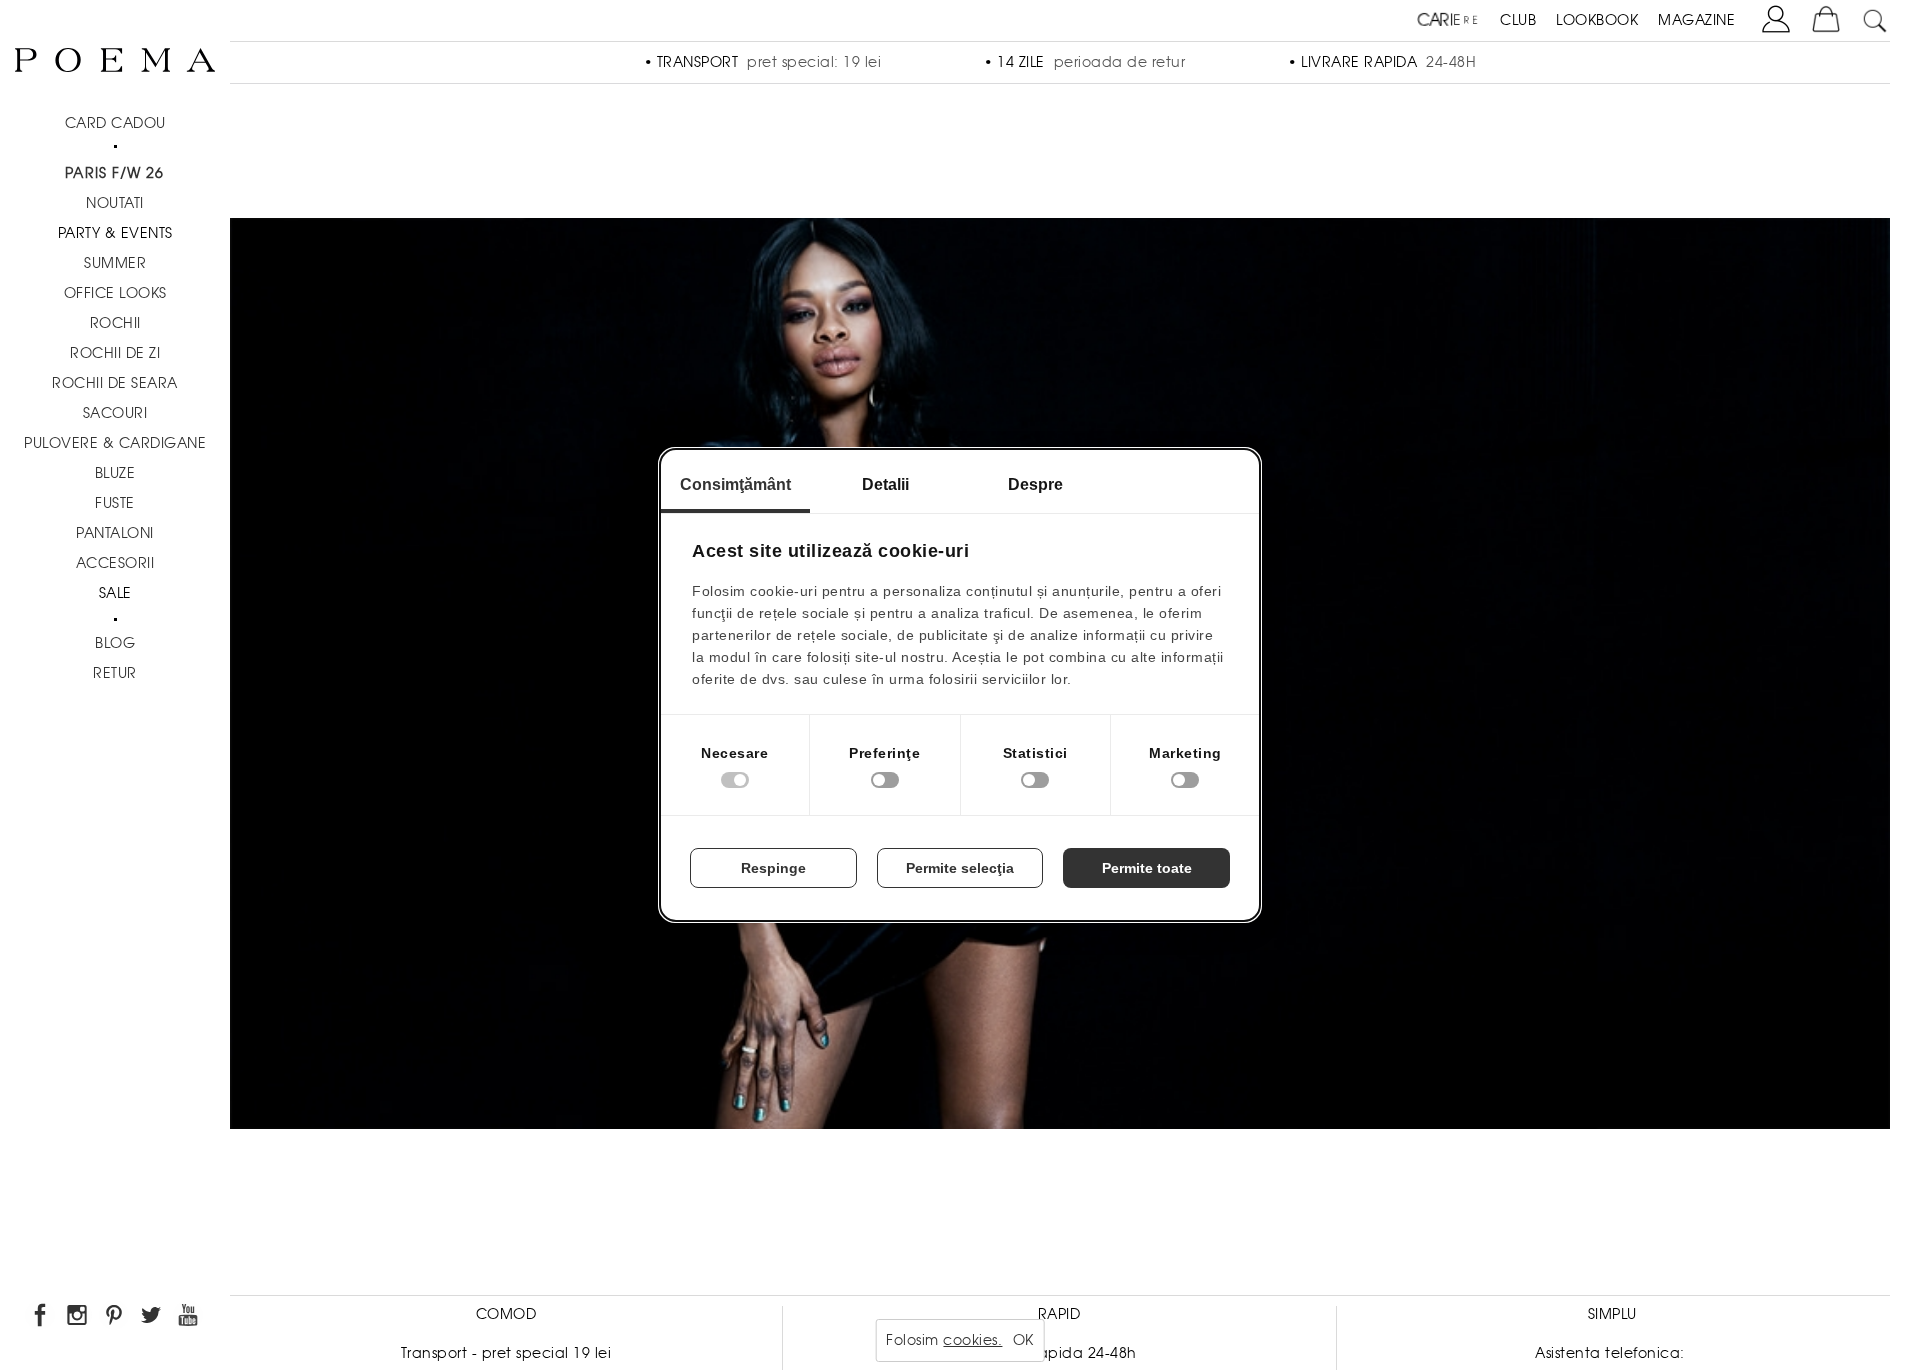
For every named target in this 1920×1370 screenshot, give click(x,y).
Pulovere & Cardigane (115, 443)
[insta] (78, 1318)
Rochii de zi (115, 353)
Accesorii (115, 563)
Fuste (115, 503)
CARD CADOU (115, 123)
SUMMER (115, 263)
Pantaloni (115, 533)
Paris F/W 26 (114, 173)
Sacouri (115, 413)
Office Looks (115, 293)
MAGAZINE (1696, 20)
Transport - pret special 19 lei (506, 1353)
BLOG (115, 643)
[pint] (115, 1318)
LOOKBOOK (1597, 20)
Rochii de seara (115, 383)
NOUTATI (115, 203)
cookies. (972, 1340)
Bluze (115, 473)
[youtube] (189, 1318)
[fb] (41, 1318)
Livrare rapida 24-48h (1059, 1353)
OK (1023, 1340)
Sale (115, 593)
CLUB (1518, 20)
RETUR (115, 673)
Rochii (115, 323)
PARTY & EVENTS (115, 233)
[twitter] (152, 1318)
